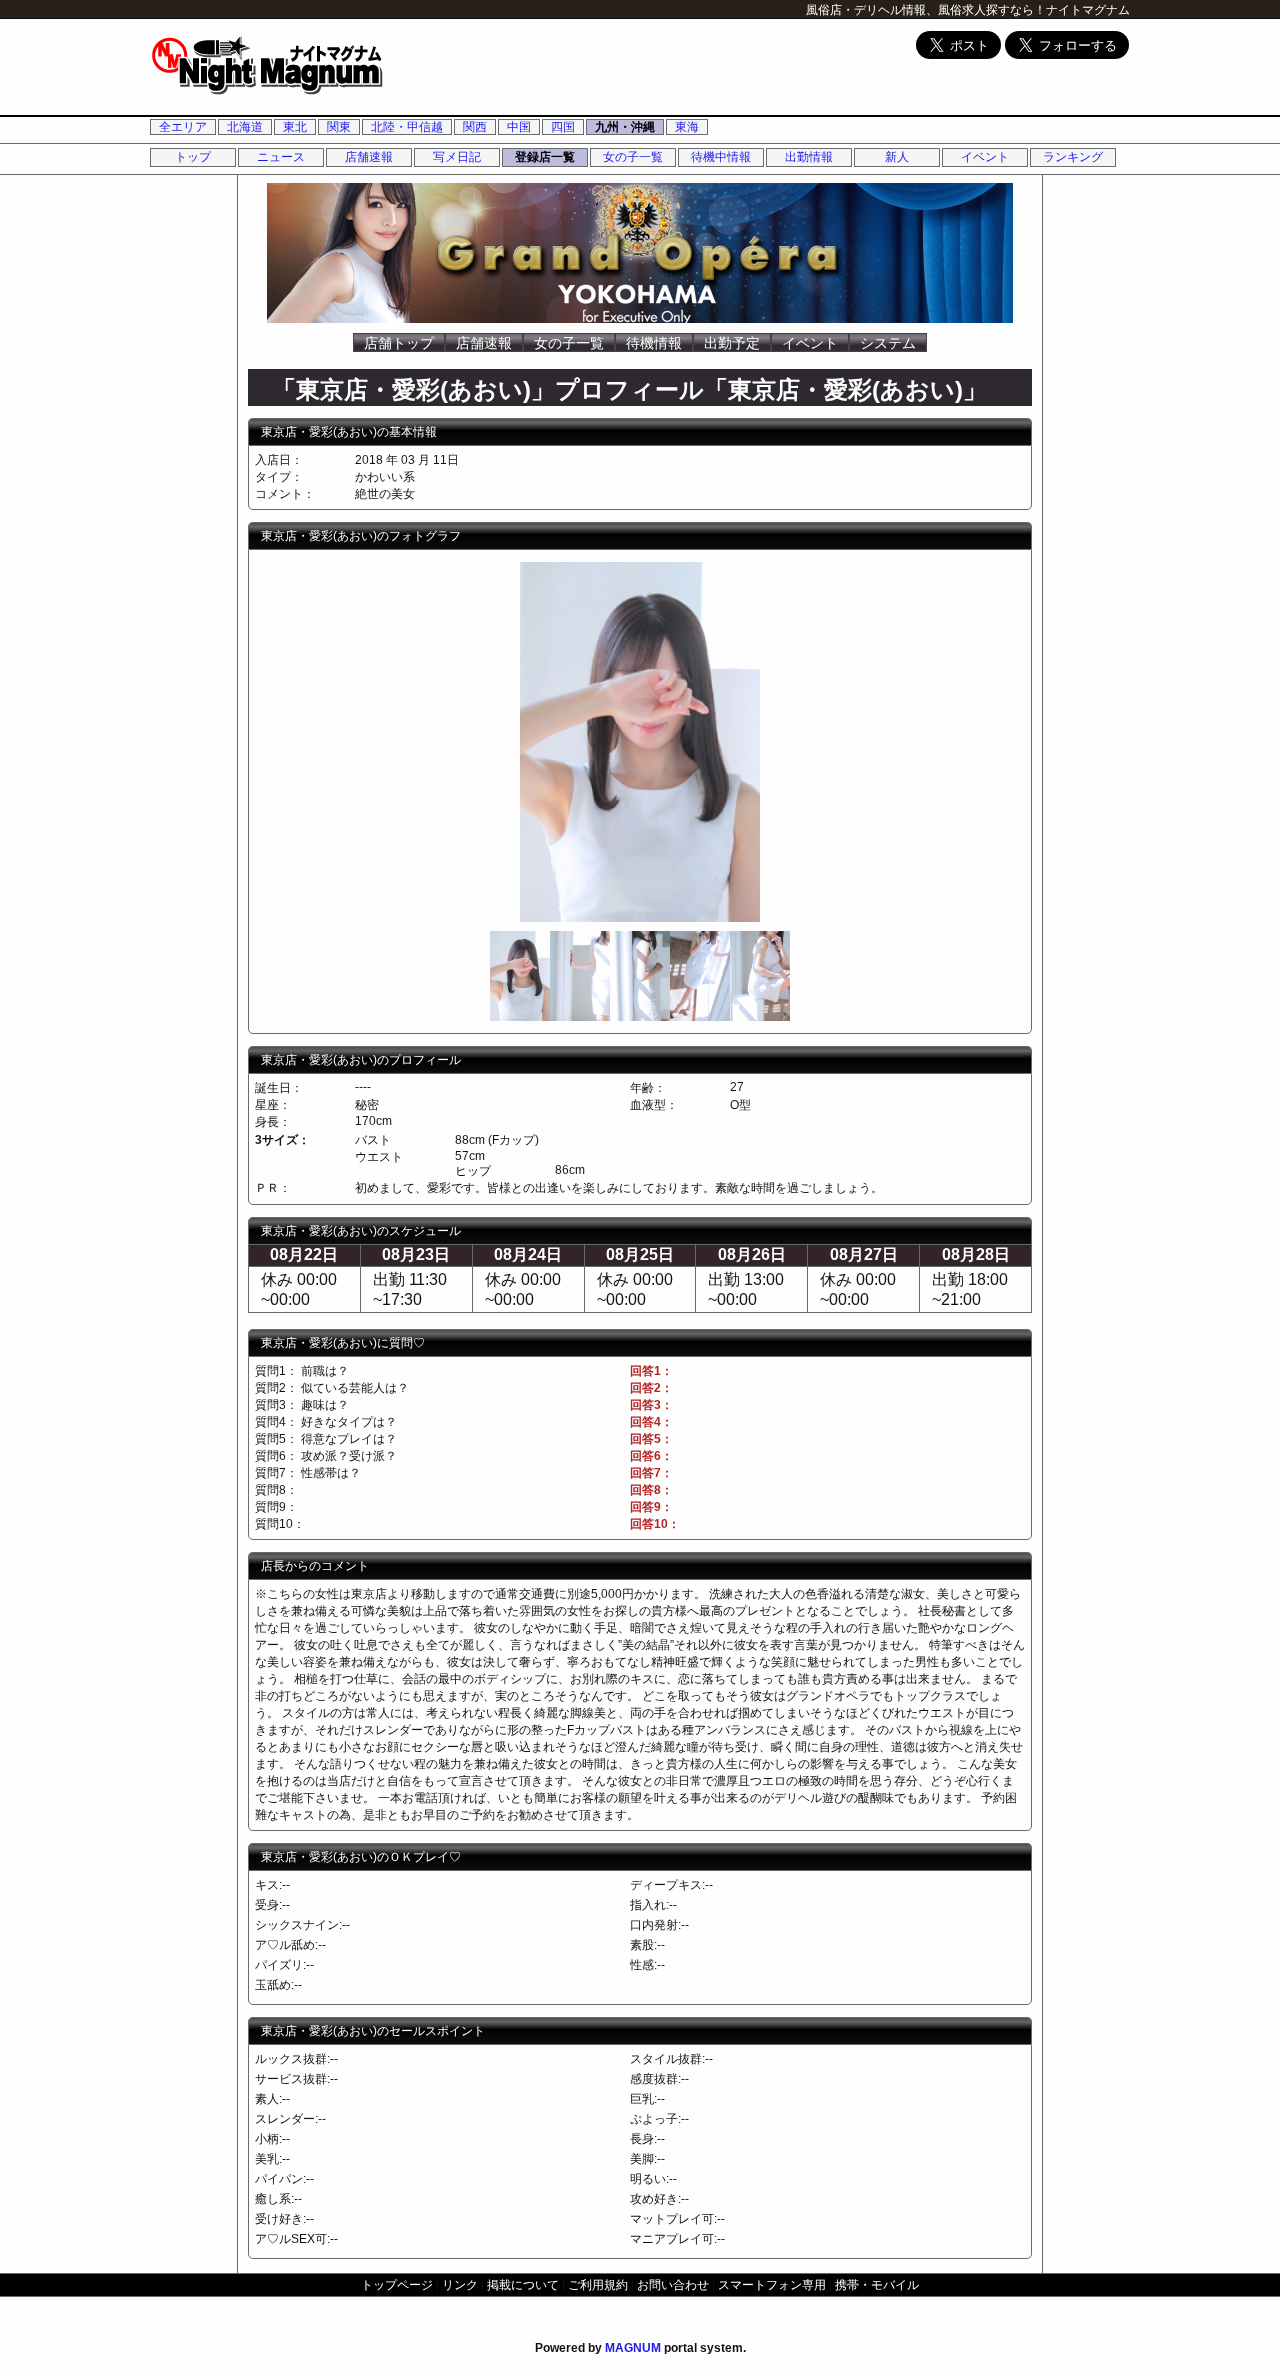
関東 (339, 127)
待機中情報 (721, 157)
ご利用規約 (598, 2285)
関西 (475, 127)
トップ (193, 157)
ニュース (281, 157)
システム (888, 343)
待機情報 (654, 343)
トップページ (397, 2285)
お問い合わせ (673, 2285)
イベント (985, 157)
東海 (687, 127)
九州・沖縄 (625, 127)
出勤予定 (732, 343)
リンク (460, 2285)
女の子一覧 (633, 157)
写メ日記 (457, 157)
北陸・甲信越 (407, 127)
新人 (897, 157)
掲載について (523, 2285)
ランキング (1073, 157)
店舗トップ (399, 343)
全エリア (183, 127)
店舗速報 (369, 157)
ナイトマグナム (1088, 10)
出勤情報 (809, 157)
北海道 (245, 127)
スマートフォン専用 (772, 2285)
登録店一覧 (545, 157)
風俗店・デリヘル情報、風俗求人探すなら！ (926, 10)
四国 (563, 127)
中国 (519, 127)
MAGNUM (633, 2348)
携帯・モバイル (877, 2285)
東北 (295, 127)
